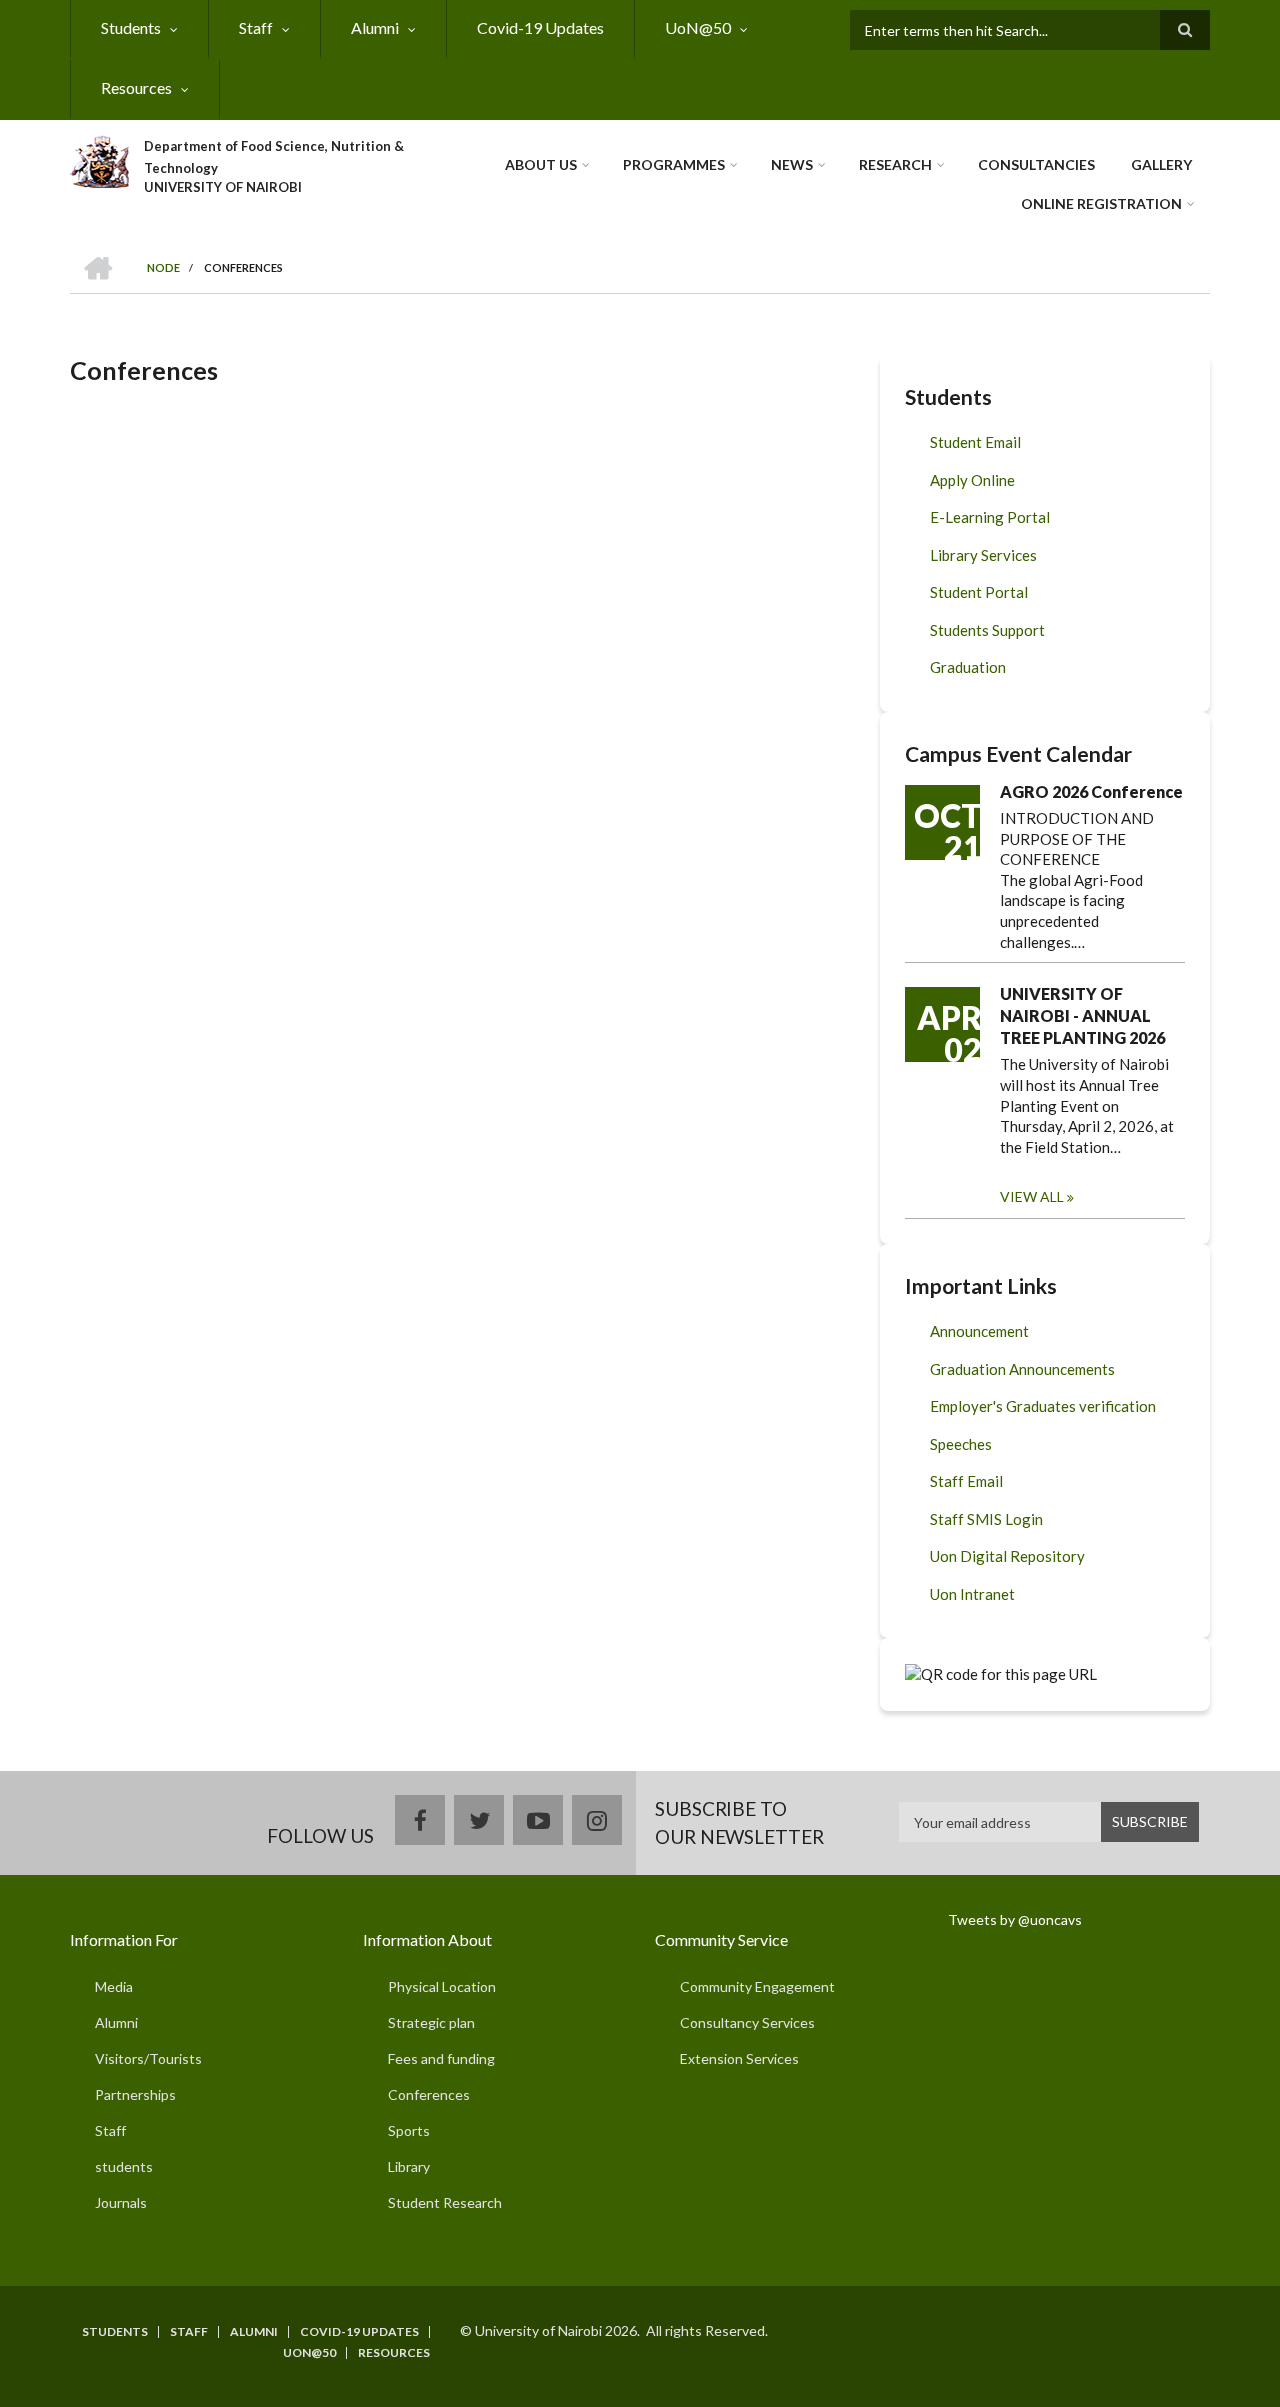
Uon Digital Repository (1007, 1556)
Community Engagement (757, 1986)
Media (114, 1986)
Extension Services (739, 2058)
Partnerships (135, 2094)
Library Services (983, 555)
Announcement (979, 1331)
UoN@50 (698, 27)
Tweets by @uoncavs (1015, 1919)
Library (409, 2166)
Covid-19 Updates (540, 27)
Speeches (961, 1444)
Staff (256, 27)
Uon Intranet (972, 1594)
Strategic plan (431, 2022)
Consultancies (1036, 164)
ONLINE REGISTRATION (1101, 203)
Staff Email (966, 1481)
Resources (136, 87)
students (124, 2166)
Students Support (987, 630)
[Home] (99, 159)
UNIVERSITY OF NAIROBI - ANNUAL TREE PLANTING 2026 (1082, 1015)
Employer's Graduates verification (1043, 1406)
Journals (121, 2202)
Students (131, 27)
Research (895, 164)
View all (1032, 1196)
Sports (409, 2130)
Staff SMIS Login (986, 1519)
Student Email (975, 442)
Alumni (375, 27)
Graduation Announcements (1022, 1369)
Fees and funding (441, 2058)
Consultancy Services (747, 2022)
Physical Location (442, 1986)
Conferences (429, 2094)
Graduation (968, 667)
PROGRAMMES (674, 164)
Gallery (1161, 164)
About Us (541, 164)
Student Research (445, 2202)
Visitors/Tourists (148, 2058)
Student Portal (979, 592)
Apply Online (972, 480)
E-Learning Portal (990, 517)
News (792, 164)
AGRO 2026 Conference (1091, 791)
